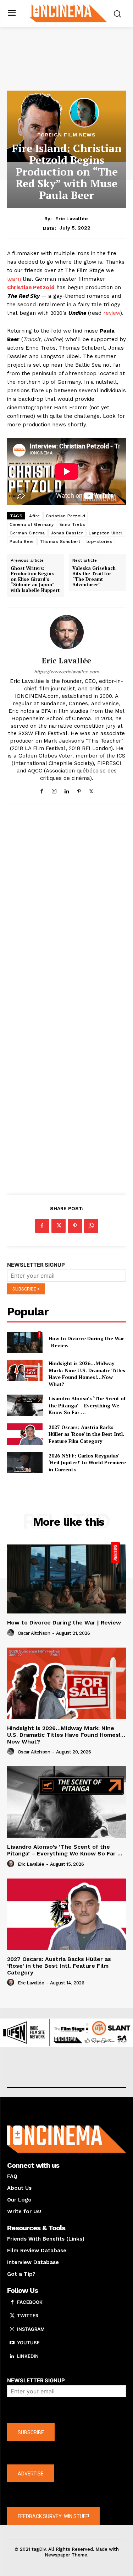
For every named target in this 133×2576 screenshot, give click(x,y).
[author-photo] (12, 1633)
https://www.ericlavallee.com (66, 672)
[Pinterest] (79, 790)
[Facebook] (42, 790)
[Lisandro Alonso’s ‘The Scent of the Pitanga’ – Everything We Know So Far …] (25, 1405)
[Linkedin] (66, 790)
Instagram (31, 2329)
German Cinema (27, 533)
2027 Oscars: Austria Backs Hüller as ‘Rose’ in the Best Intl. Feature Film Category (86, 1434)
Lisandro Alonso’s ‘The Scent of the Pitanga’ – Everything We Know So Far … (87, 1405)
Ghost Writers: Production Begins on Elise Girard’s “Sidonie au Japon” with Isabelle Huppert (35, 580)
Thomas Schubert (60, 541)
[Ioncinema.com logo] (68, 13)
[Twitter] (91, 790)
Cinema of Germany (32, 524)
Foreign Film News (66, 135)
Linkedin (28, 2356)
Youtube (28, 2343)
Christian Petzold (66, 516)
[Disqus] (66, 906)
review (112, 313)
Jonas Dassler (67, 533)
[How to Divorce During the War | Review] (25, 1342)
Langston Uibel (106, 533)
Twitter (28, 2316)
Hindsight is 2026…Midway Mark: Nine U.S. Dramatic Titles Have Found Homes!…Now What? (87, 1374)
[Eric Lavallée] (67, 632)
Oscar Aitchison (34, 1633)
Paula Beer (22, 541)
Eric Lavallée (72, 219)
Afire (35, 516)
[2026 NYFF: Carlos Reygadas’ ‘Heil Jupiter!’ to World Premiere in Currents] (25, 1462)
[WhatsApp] (91, 1226)
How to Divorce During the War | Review (64, 1623)
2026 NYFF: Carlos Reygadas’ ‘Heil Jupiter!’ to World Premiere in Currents (87, 1462)
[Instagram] (54, 790)
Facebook (30, 2302)
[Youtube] (12, 2343)
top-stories (99, 541)
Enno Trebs (73, 524)
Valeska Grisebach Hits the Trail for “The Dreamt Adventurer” (94, 577)
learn (14, 279)
